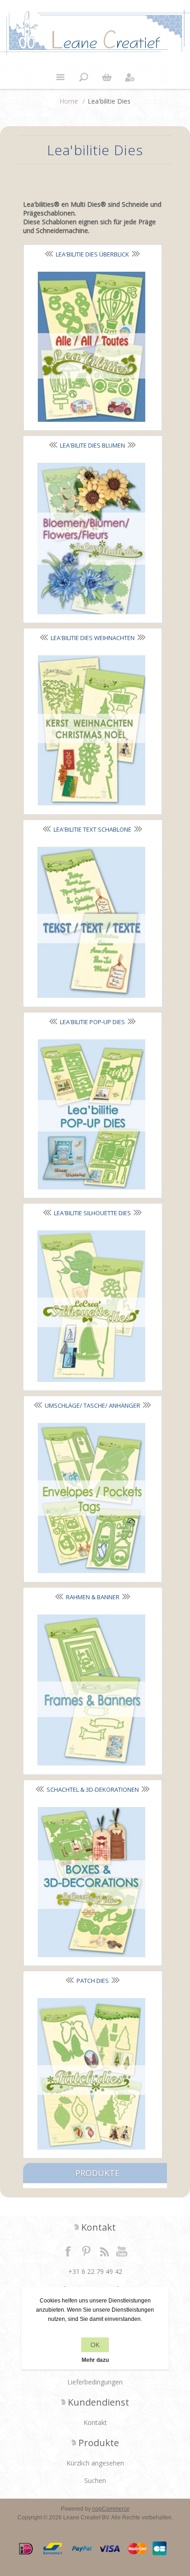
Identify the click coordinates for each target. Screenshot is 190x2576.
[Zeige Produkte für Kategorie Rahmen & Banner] (91, 1690)
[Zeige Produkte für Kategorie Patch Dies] (91, 2074)
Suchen (95, 2480)
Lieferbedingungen (95, 2382)
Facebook (68, 2251)
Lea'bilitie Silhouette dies (92, 1213)
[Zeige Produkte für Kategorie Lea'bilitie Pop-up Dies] (92, 1114)
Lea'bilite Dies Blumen (92, 445)
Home (69, 101)
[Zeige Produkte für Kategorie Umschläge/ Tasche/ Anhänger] (92, 1498)
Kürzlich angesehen (95, 2463)
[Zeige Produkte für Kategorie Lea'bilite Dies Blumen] (91, 539)
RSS (104, 2251)
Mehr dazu (95, 2360)
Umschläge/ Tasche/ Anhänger (92, 1405)
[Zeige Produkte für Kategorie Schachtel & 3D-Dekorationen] (92, 1882)
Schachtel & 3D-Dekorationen (93, 1789)
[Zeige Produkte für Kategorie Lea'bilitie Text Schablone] (91, 923)
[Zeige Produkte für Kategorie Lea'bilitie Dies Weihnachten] (92, 730)
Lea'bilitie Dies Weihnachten (93, 638)
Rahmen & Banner (93, 1597)
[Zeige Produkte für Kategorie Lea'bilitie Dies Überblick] (92, 347)
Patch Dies (93, 1981)
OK (95, 2345)
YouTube (122, 2251)
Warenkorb (107, 77)
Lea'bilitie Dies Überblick (92, 254)
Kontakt (95, 2422)
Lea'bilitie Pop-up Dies (92, 1022)
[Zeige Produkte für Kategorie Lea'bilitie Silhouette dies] (91, 1306)
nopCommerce (111, 2509)
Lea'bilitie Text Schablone (92, 829)
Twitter (86, 2251)
